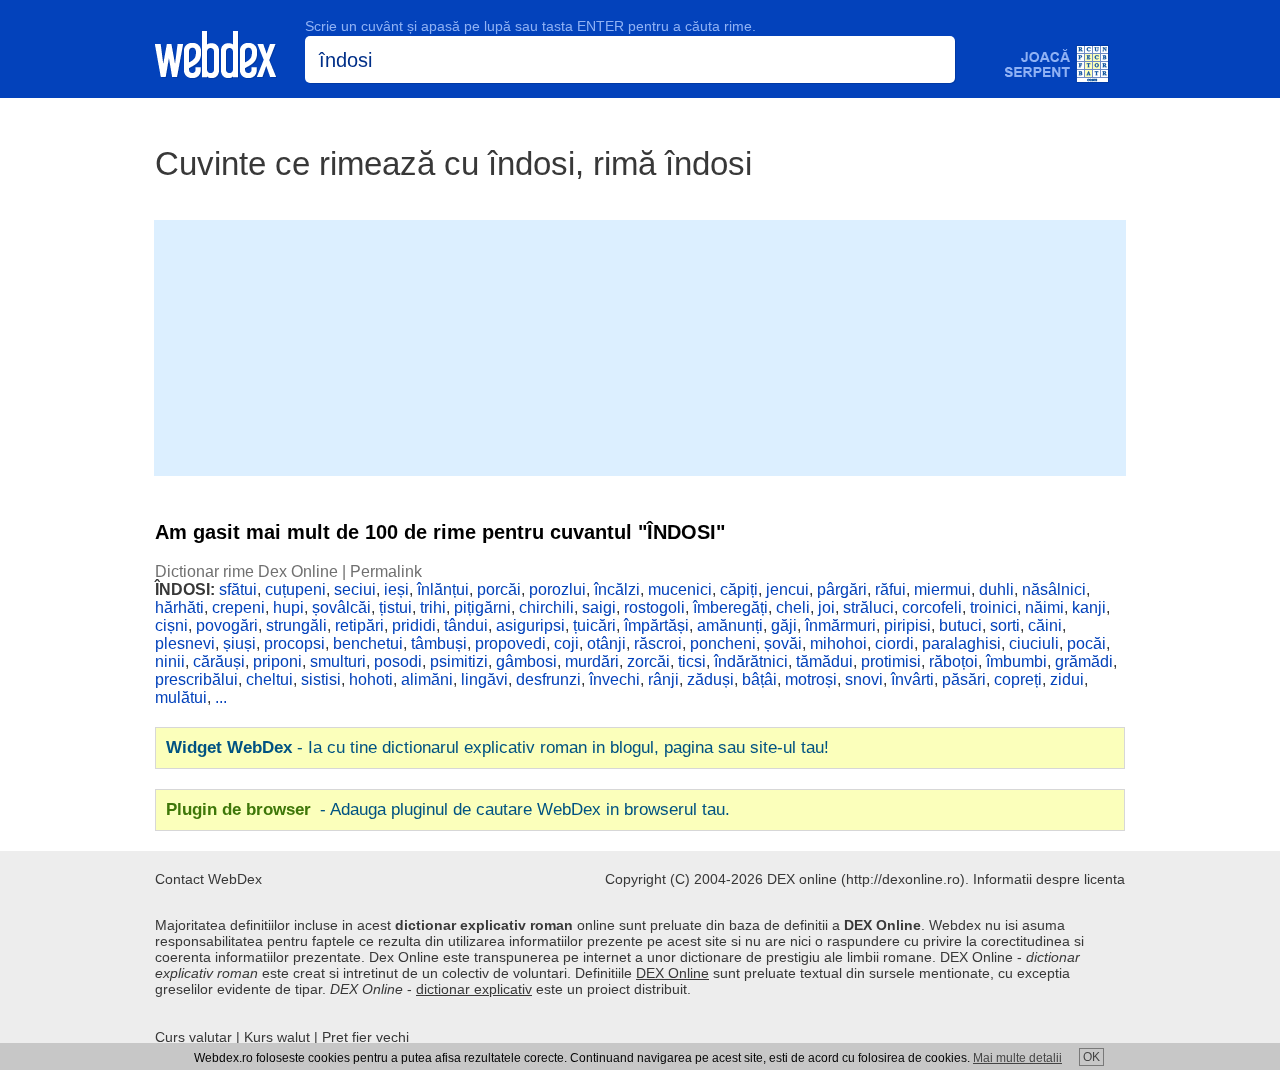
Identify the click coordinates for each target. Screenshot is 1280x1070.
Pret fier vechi (365, 1037)
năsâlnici (1054, 589)
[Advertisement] (640, 346)
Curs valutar (193, 1037)
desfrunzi (548, 679)
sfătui (238, 589)
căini (1045, 625)
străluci (868, 607)
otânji (606, 643)
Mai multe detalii (1017, 1058)
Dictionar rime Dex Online (246, 571)
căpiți (739, 589)
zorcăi (648, 661)
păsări (964, 679)
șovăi (783, 643)
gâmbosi (526, 661)
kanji (1089, 607)
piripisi (907, 625)
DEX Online (672, 973)
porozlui (557, 589)
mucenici (680, 589)
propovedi (510, 643)
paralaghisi (961, 643)
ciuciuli (1034, 643)
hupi (288, 607)
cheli (793, 607)
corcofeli (932, 607)
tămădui (824, 661)
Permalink (386, 571)
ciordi (894, 643)
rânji (663, 679)
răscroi (658, 643)
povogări (227, 625)
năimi (1044, 607)
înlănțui (443, 589)
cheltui (269, 679)
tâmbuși (439, 643)
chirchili (546, 607)
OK (1091, 1057)
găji (784, 625)
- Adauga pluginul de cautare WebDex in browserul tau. (448, 809)
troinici (993, 607)
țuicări (594, 625)
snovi (864, 679)
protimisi (891, 661)
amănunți (730, 625)
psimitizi (459, 661)
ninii (170, 661)
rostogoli (654, 607)
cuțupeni (295, 589)
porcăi (499, 589)
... (221, 697)
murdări (592, 661)
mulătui (181, 697)
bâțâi (759, 679)
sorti (1005, 625)
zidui (1067, 679)
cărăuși (219, 661)
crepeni (238, 607)
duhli (996, 589)
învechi (614, 679)
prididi (414, 625)
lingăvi (484, 679)
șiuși (239, 643)
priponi (277, 661)
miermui (942, 589)
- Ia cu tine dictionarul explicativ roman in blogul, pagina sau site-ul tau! (497, 747)
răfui (890, 589)
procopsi (294, 643)
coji (566, 643)
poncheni (723, 643)
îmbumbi (1016, 661)
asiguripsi (530, 625)
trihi (433, 607)
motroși (811, 679)
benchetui (368, 643)
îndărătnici (751, 661)
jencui (787, 589)
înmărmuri (840, 625)
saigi (599, 607)
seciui (355, 589)
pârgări (842, 589)
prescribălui (196, 679)
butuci (960, 625)
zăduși (710, 679)
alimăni (427, 679)
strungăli (296, 625)
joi (826, 607)
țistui (395, 607)
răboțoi (953, 661)
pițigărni (482, 607)
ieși (396, 589)
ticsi (692, 661)
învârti (912, 679)
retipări (359, 625)
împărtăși (656, 625)
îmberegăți (730, 607)
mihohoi (838, 643)
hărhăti (179, 607)
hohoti (371, 679)
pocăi (1086, 643)
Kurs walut (277, 1037)
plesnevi (185, 643)
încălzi (617, 589)
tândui (466, 625)
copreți (1018, 679)
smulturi (338, 661)
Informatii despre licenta (1049, 879)
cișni (171, 625)
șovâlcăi (341, 607)
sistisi (321, 679)
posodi (398, 661)
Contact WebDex (208, 879)
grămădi (1084, 661)
